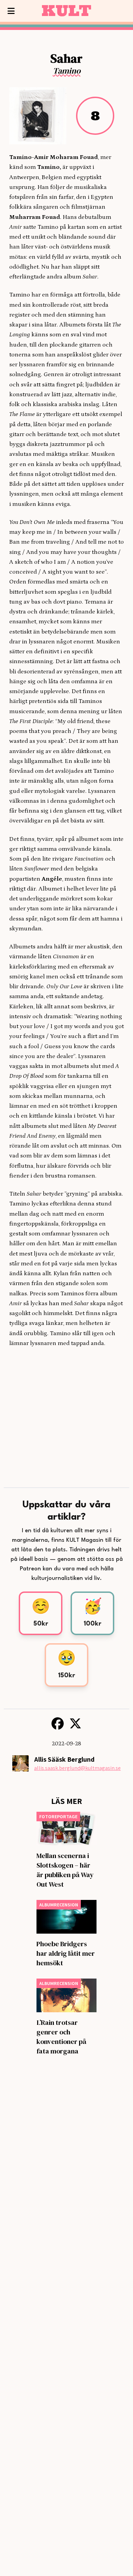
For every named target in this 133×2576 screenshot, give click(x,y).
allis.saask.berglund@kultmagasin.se (77, 1768)
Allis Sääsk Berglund (64, 1759)
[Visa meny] (11, 11)
